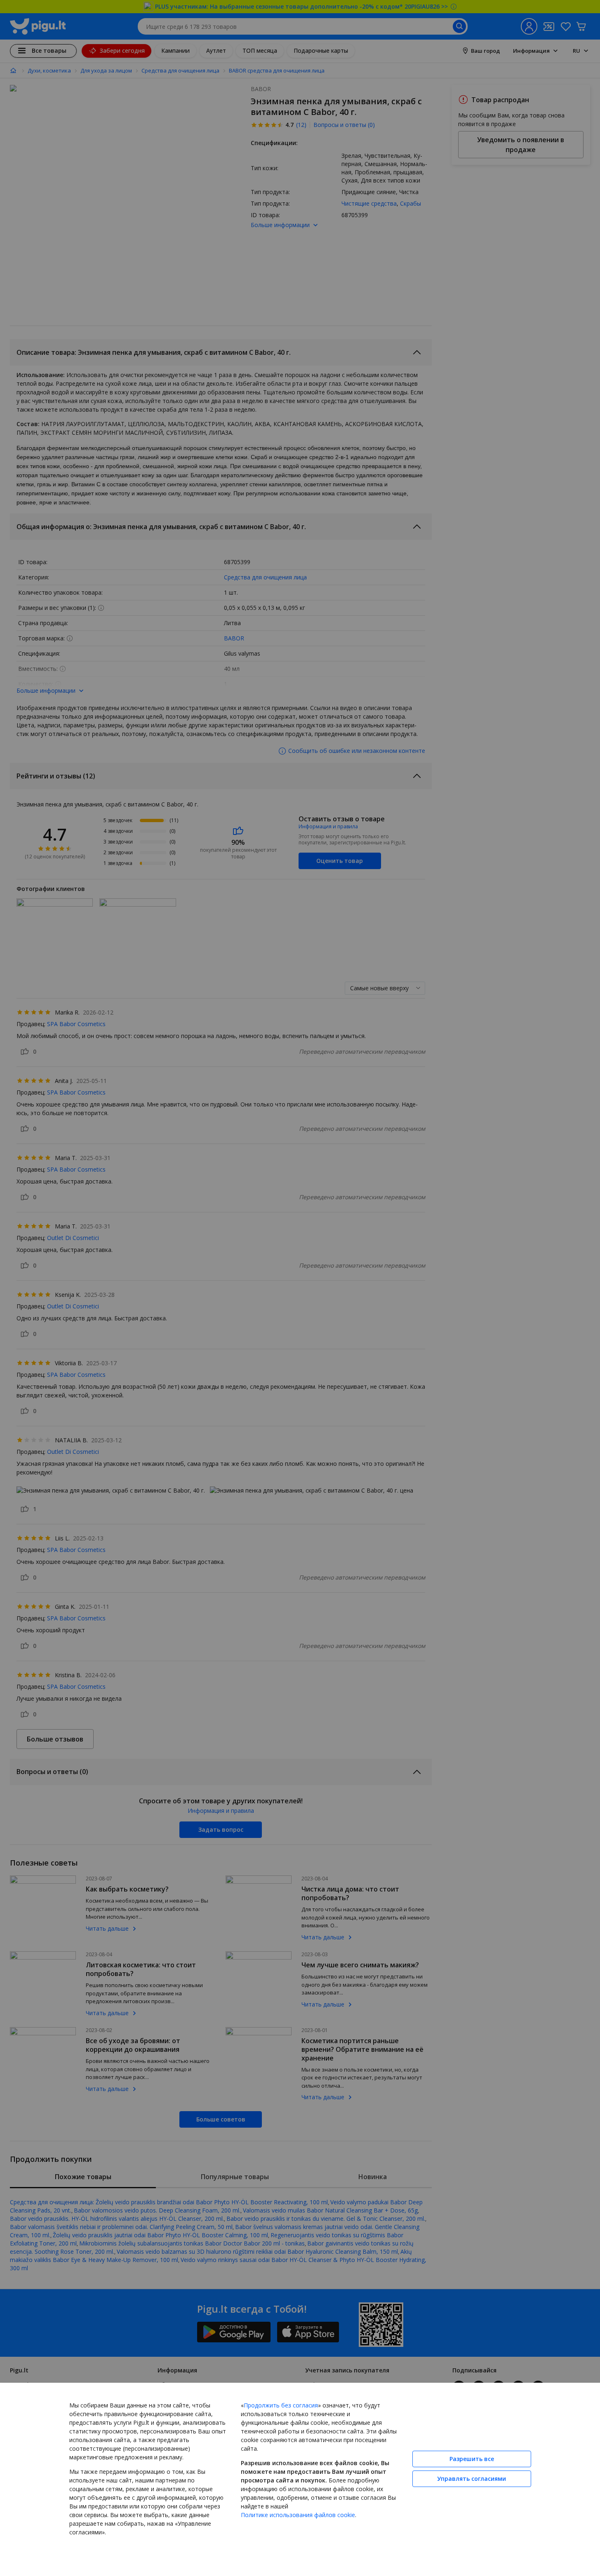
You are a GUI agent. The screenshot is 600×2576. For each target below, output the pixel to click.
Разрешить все (472, 2459)
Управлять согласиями (472, 2479)
